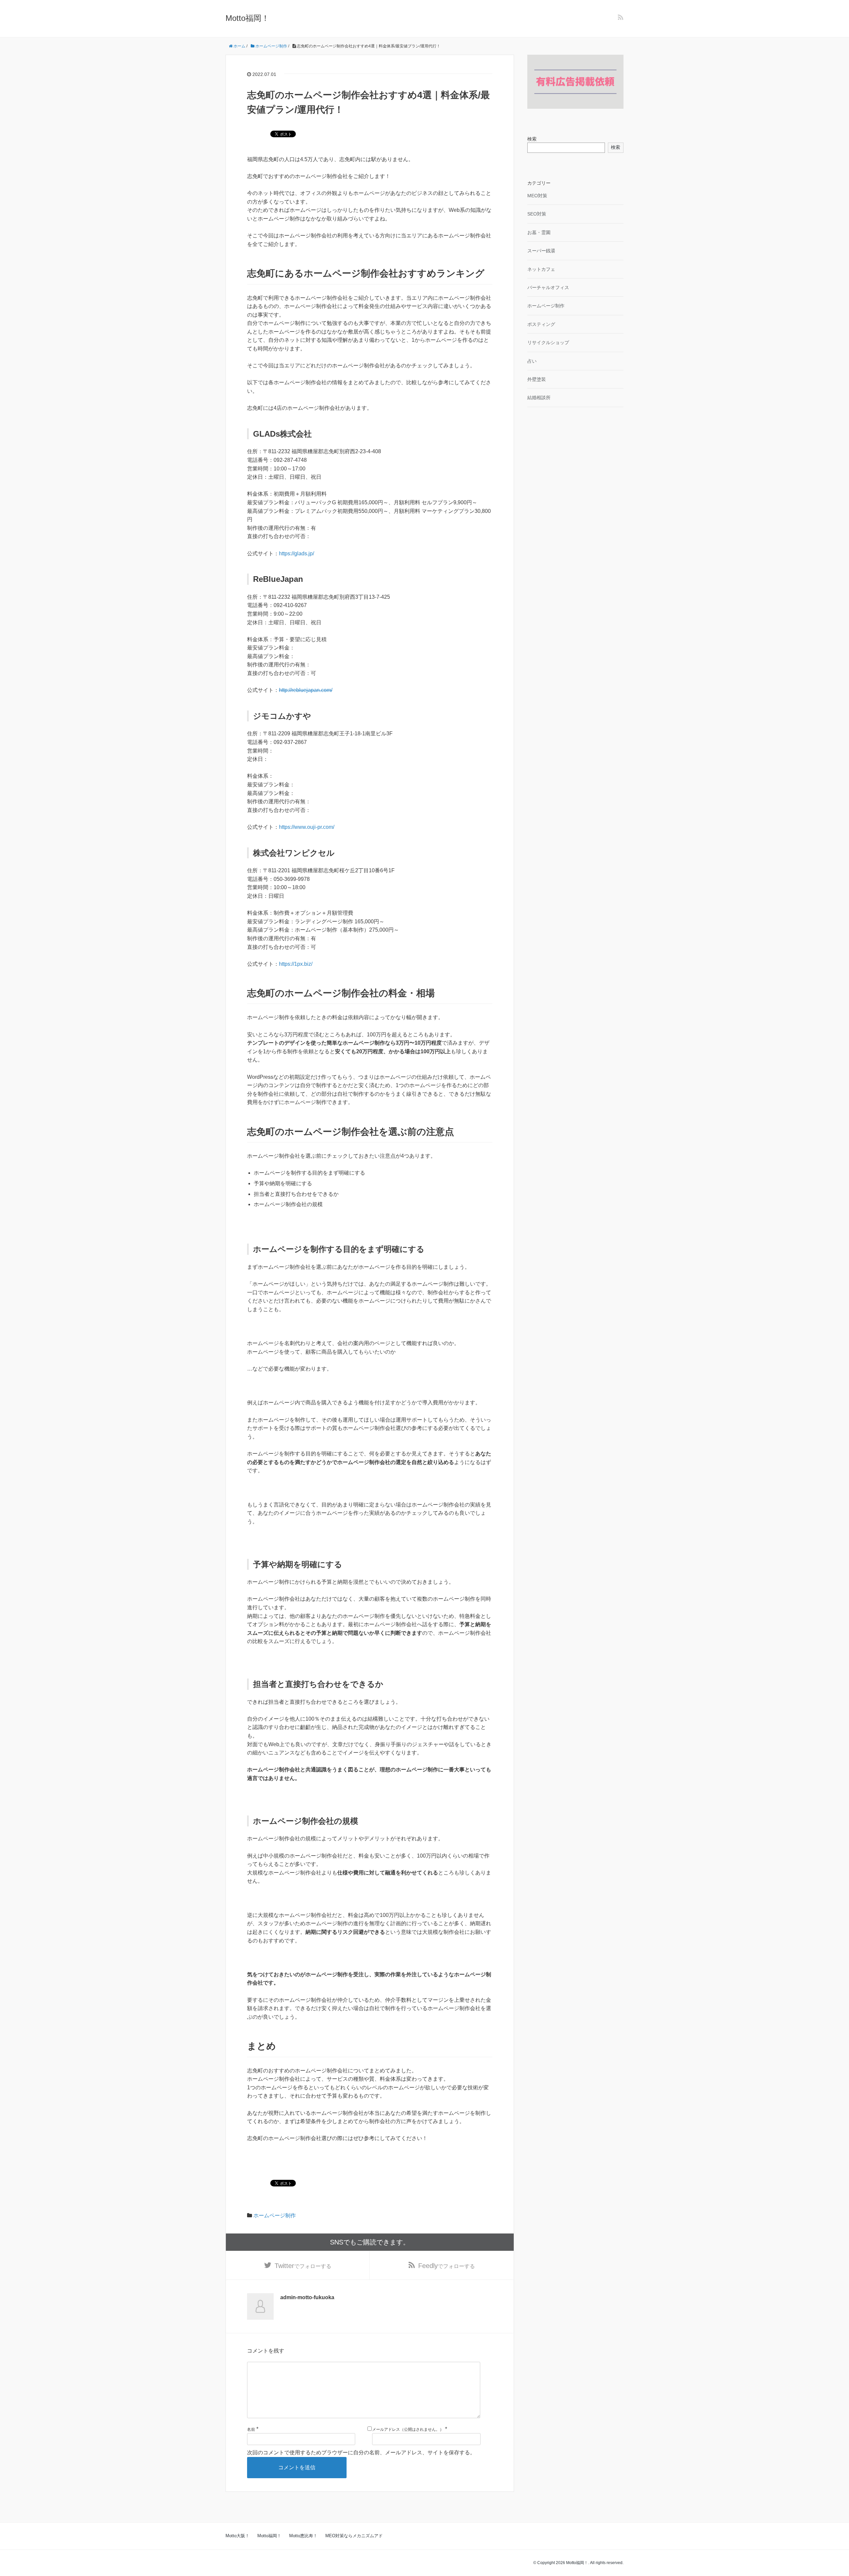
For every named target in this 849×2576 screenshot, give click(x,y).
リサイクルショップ (548, 342)
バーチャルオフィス (548, 287)
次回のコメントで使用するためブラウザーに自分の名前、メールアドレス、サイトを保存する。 (361, 2453)
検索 (532, 139)
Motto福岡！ (247, 18)
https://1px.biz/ (296, 964)
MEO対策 (537, 196)
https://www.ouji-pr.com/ (307, 827)
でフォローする (303, 2266)
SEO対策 (537, 214)
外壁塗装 (537, 379)
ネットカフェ (541, 269)
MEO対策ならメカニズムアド (354, 2536)
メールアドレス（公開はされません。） (408, 2429)
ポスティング (541, 324)
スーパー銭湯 (541, 251)
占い (532, 361)
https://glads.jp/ (296, 553)
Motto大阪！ (237, 2536)
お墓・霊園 (539, 232)
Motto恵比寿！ (303, 2536)
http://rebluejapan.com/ (306, 690)
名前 (251, 2429)
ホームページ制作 (275, 2215)
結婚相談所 (539, 398)
